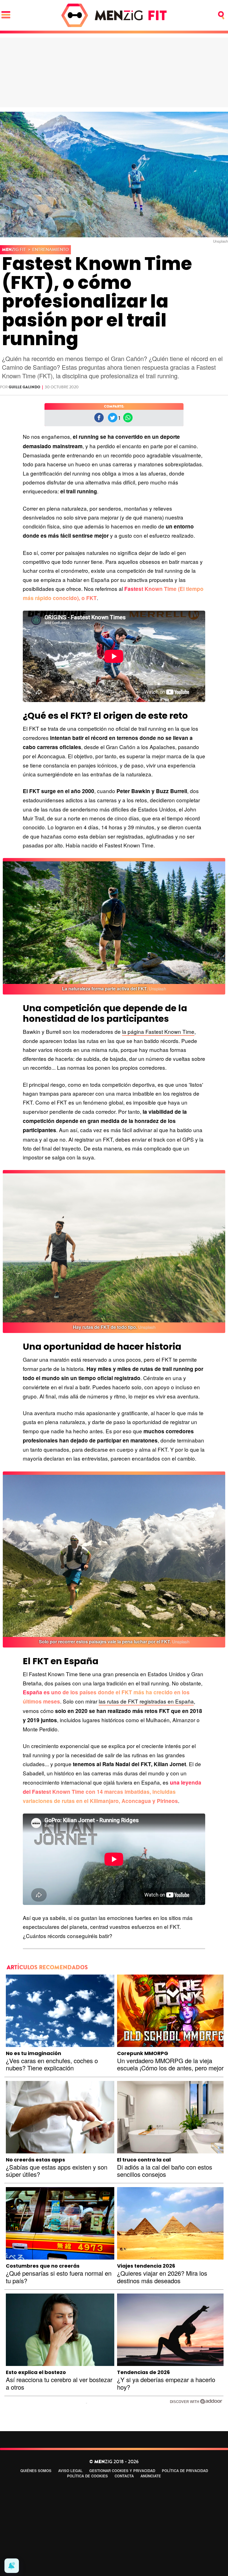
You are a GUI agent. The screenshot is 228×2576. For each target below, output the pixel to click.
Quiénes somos (36, 2471)
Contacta (124, 2476)
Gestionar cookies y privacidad (122, 2471)
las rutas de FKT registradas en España (146, 1701)
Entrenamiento (51, 250)
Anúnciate (151, 2476)
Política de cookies (87, 2476)
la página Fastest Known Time (158, 1031)
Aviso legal (70, 2471)
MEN (14, 250)
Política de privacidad (185, 2471)
